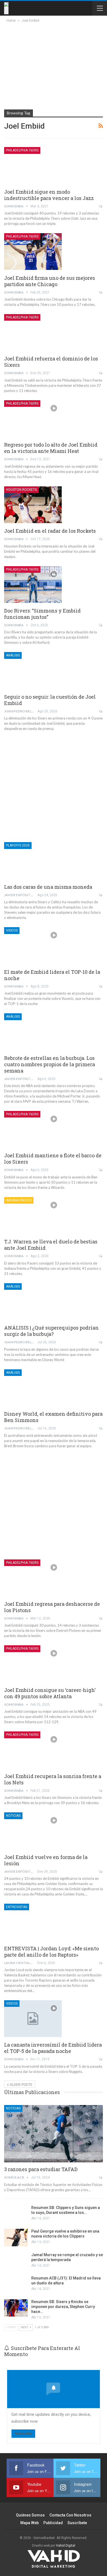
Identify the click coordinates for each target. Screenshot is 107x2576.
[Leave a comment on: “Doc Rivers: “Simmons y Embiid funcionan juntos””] (101, 625)
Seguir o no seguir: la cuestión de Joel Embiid (50, 700)
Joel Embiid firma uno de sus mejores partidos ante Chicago (50, 281)
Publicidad (53, 2523)
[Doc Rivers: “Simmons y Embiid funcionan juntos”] (33, 585)
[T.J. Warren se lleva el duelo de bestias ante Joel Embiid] (33, 1215)
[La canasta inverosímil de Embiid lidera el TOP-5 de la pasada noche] (33, 2019)
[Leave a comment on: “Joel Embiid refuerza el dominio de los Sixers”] (101, 373)
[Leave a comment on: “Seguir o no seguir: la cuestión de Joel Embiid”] (101, 711)
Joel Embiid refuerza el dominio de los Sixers (51, 362)
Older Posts (21, 2084)
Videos (12, 930)
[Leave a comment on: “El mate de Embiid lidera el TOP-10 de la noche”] (101, 986)
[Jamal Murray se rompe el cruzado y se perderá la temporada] (16, 2261)
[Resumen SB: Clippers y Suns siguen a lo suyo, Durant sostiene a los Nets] (16, 2214)
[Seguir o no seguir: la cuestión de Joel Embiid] (33, 670)
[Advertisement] (53, 65)
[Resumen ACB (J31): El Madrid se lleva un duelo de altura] (16, 2284)
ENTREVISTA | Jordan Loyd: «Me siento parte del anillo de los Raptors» (51, 1952)
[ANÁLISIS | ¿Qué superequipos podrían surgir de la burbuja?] (33, 1302)
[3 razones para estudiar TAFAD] (54, 2134)
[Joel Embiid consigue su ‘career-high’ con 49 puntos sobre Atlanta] (33, 1664)
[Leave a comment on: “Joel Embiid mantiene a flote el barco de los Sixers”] (101, 1170)
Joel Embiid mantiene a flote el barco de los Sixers (53, 1159)
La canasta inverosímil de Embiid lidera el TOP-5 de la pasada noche (53, 2048)
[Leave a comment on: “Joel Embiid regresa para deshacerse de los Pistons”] (101, 1618)
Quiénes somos (30, 2515)
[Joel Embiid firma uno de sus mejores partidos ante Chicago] (33, 252)
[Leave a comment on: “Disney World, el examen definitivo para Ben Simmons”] (101, 1428)
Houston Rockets (21, 490)
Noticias (13, 1816)
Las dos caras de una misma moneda (48, 887)
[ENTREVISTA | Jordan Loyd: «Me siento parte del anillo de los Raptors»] (33, 1922)
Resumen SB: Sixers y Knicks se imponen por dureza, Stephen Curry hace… (63, 2307)
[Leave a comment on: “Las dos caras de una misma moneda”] (101, 895)
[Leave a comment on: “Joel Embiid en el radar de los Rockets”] (101, 539)
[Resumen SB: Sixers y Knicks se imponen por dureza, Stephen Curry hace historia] (16, 2308)
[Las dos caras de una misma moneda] (33, 860)
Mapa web (29, 2523)
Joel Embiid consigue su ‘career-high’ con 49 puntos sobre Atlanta (50, 1693)
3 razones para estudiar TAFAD (41, 2169)
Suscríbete (77, 2523)
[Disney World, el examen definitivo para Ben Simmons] (33, 1388)
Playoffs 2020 (18, 845)
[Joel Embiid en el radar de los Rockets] (33, 505)
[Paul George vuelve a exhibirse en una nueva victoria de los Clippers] (16, 2238)
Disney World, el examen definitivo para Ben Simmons (53, 1417)
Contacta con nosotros (70, 2515)
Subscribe (23, 2433)
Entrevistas (17, 1907)
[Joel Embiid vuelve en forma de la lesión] (33, 1831)
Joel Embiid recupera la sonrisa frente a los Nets (53, 1779)
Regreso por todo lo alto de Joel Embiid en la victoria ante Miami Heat (51, 448)
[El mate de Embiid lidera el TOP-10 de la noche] (33, 946)
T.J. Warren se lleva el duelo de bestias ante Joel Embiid (51, 1245)
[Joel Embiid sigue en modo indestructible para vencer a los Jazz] (33, 165)
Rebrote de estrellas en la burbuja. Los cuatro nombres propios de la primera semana (50, 1064)
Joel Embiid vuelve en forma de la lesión (46, 1860)
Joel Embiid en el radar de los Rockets (50, 531)
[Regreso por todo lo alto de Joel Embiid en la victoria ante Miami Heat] (33, 419)
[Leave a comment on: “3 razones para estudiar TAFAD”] (101, 2177)
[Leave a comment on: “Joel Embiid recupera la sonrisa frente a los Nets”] (101, 1791)
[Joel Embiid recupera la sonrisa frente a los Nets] (33, 1750)
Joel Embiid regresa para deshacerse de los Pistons (52, 1607)
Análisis (13, 655)
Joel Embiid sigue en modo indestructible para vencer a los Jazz (49, 195)
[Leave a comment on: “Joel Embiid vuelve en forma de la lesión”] (101, 1872)
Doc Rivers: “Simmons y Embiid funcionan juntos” (42, 614)
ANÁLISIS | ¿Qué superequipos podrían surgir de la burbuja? (51, 1331)
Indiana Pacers (19, 1200)
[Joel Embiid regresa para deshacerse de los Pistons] (33, 1578)
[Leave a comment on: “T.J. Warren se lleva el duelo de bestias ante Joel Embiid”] (101, 1256)
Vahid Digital (66, 2546)
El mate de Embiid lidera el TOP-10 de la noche (52, 975)
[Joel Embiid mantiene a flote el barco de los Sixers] (33, 1129)
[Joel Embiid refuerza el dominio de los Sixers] (33, 332)
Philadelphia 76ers (22, 150)
